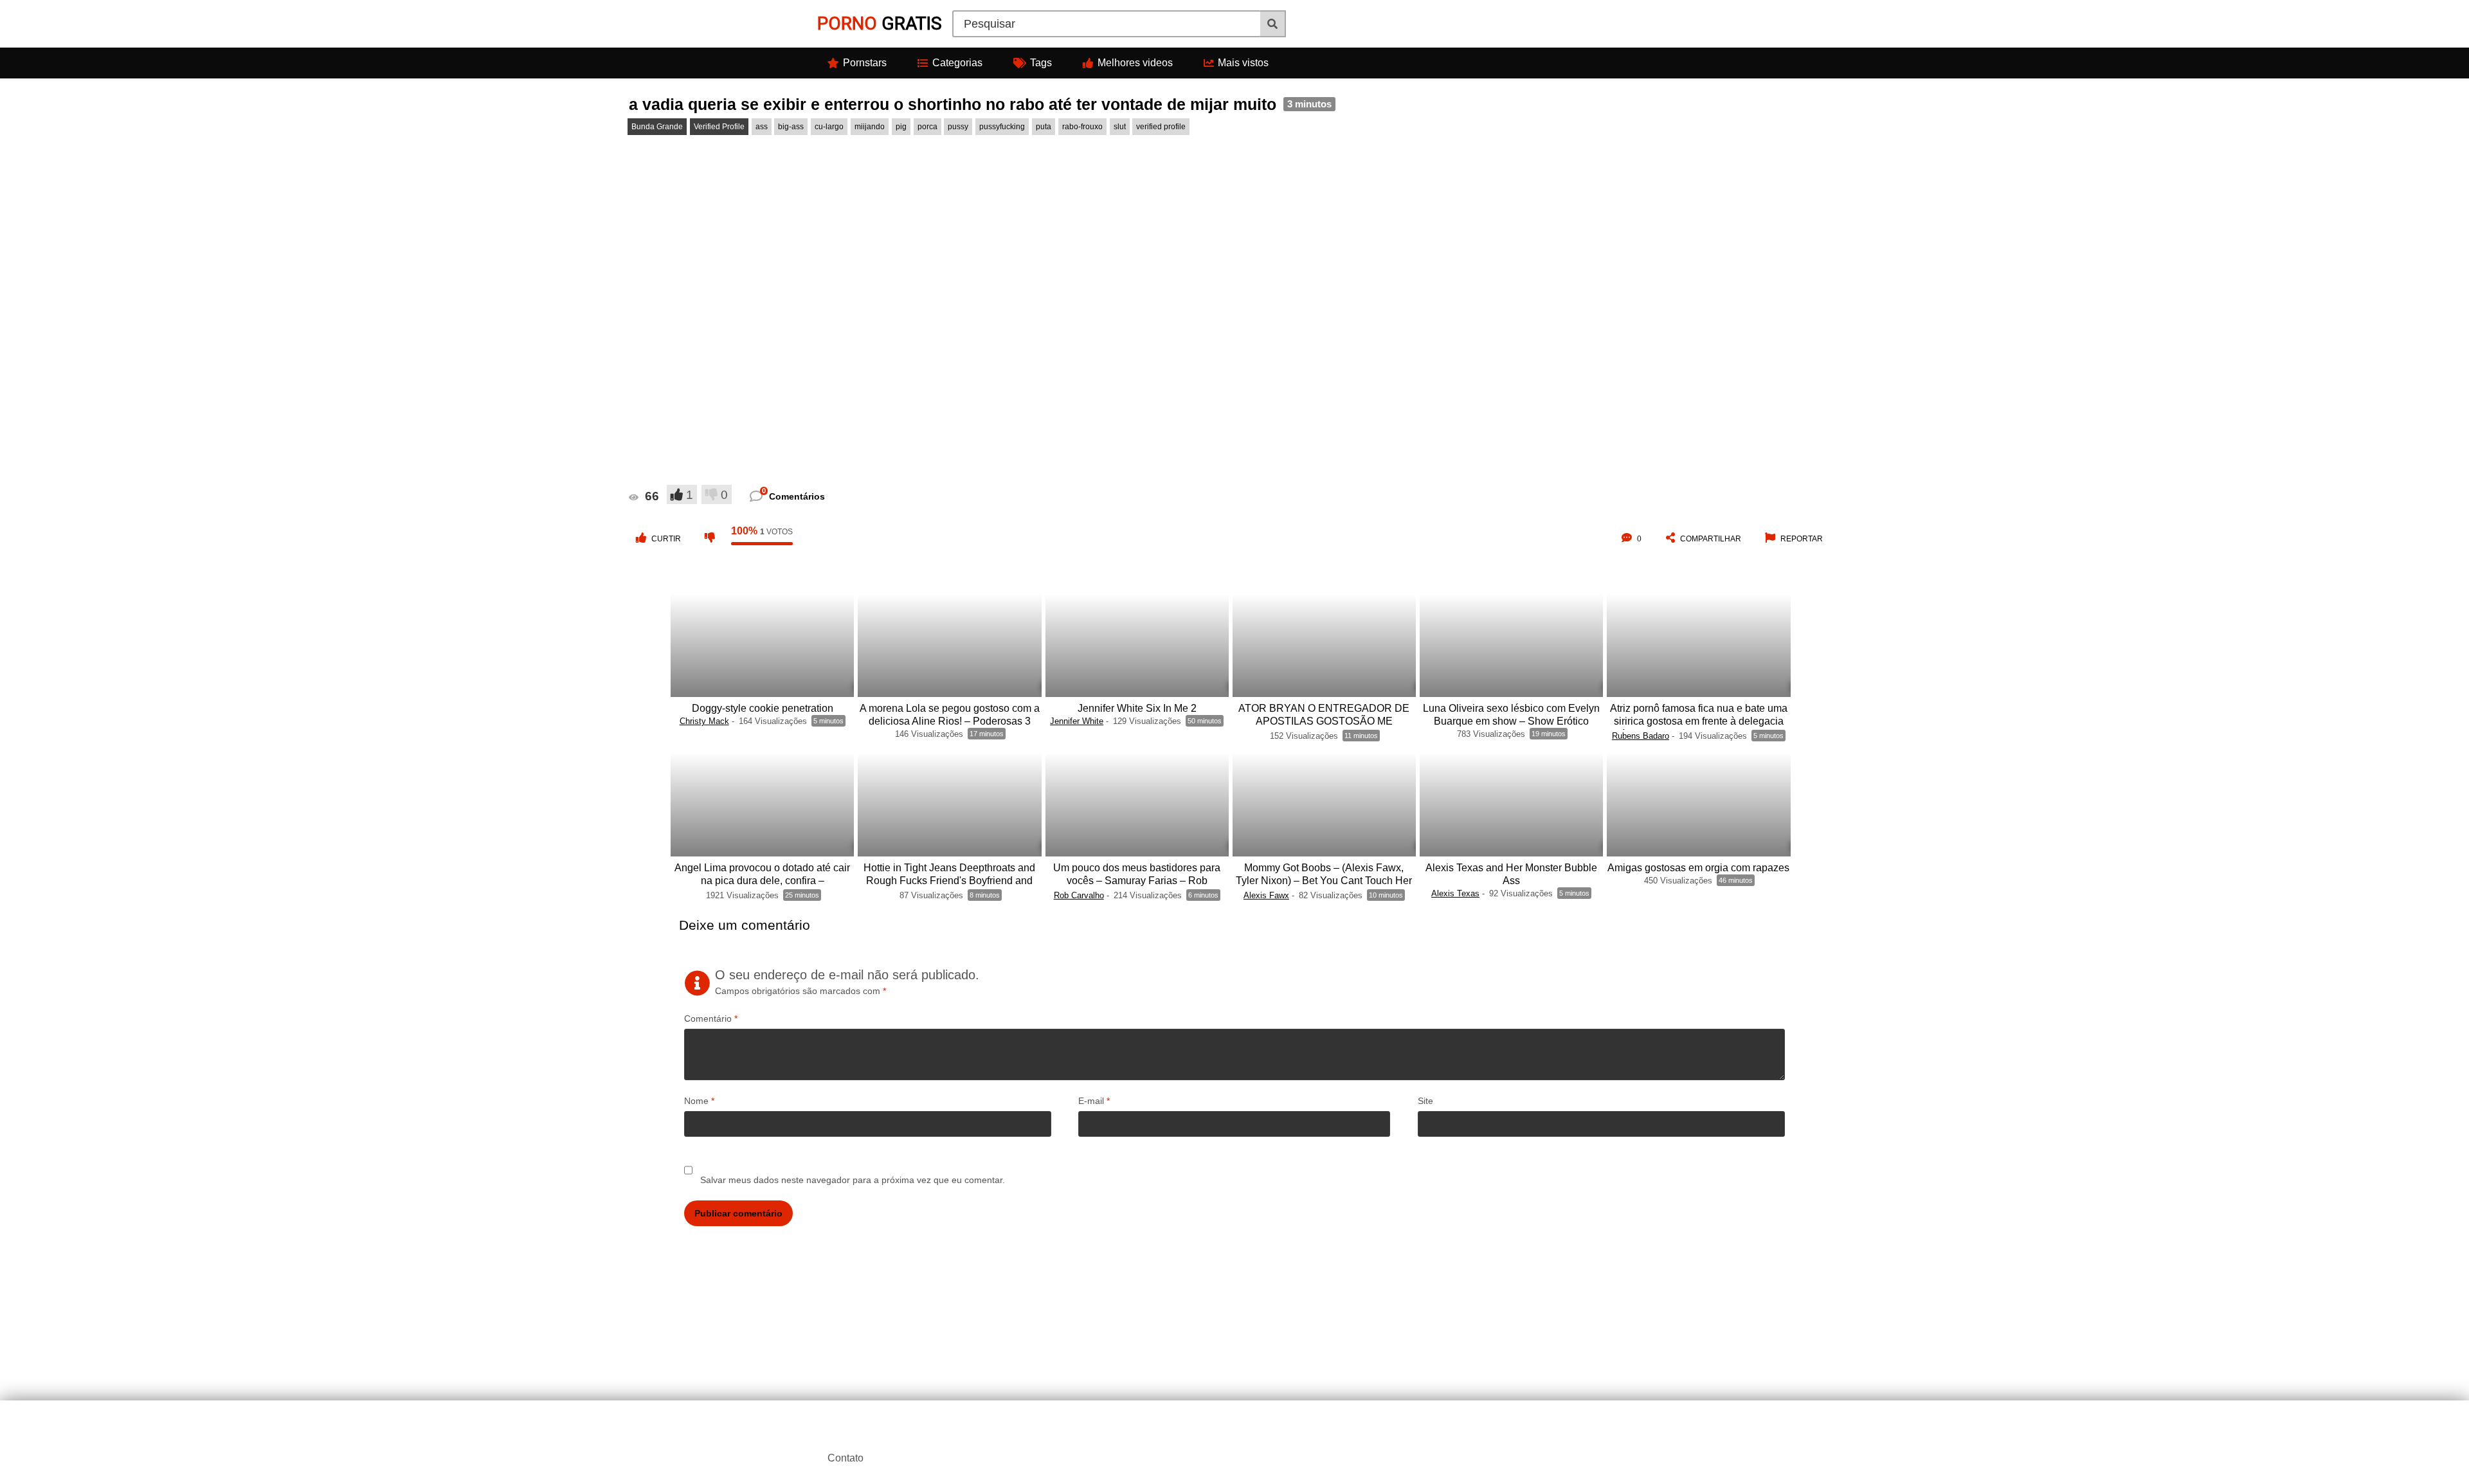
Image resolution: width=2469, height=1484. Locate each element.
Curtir (666, 539)
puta (1044, 127)
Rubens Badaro (1641, 736)
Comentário (711, 1018)
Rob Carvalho (1079, 895)
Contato (846, 1458)
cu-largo (829, 127)
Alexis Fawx (1266, 895)
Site (1425, 1101)
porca (927, 127)
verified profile (1161, 127)
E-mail (1094, 1101)
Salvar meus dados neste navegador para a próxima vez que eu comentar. (853, 1180)
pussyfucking (1002, 127)
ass (762, 127)
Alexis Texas (1455, 893)
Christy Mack (704, 721)
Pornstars (865, 63)
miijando (870, 127)
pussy (958, 127)
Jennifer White (1077, 721)
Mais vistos (1243, 63)
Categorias (957, 63)
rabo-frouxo (1082, 127)
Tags (1041, 63)
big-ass (791, 127)
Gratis (880, 23)
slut (1120, 127)
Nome (699, 1101)
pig (901, 127)
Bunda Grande (657, 127)
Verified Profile (719, 127)
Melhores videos (1135, 63)
